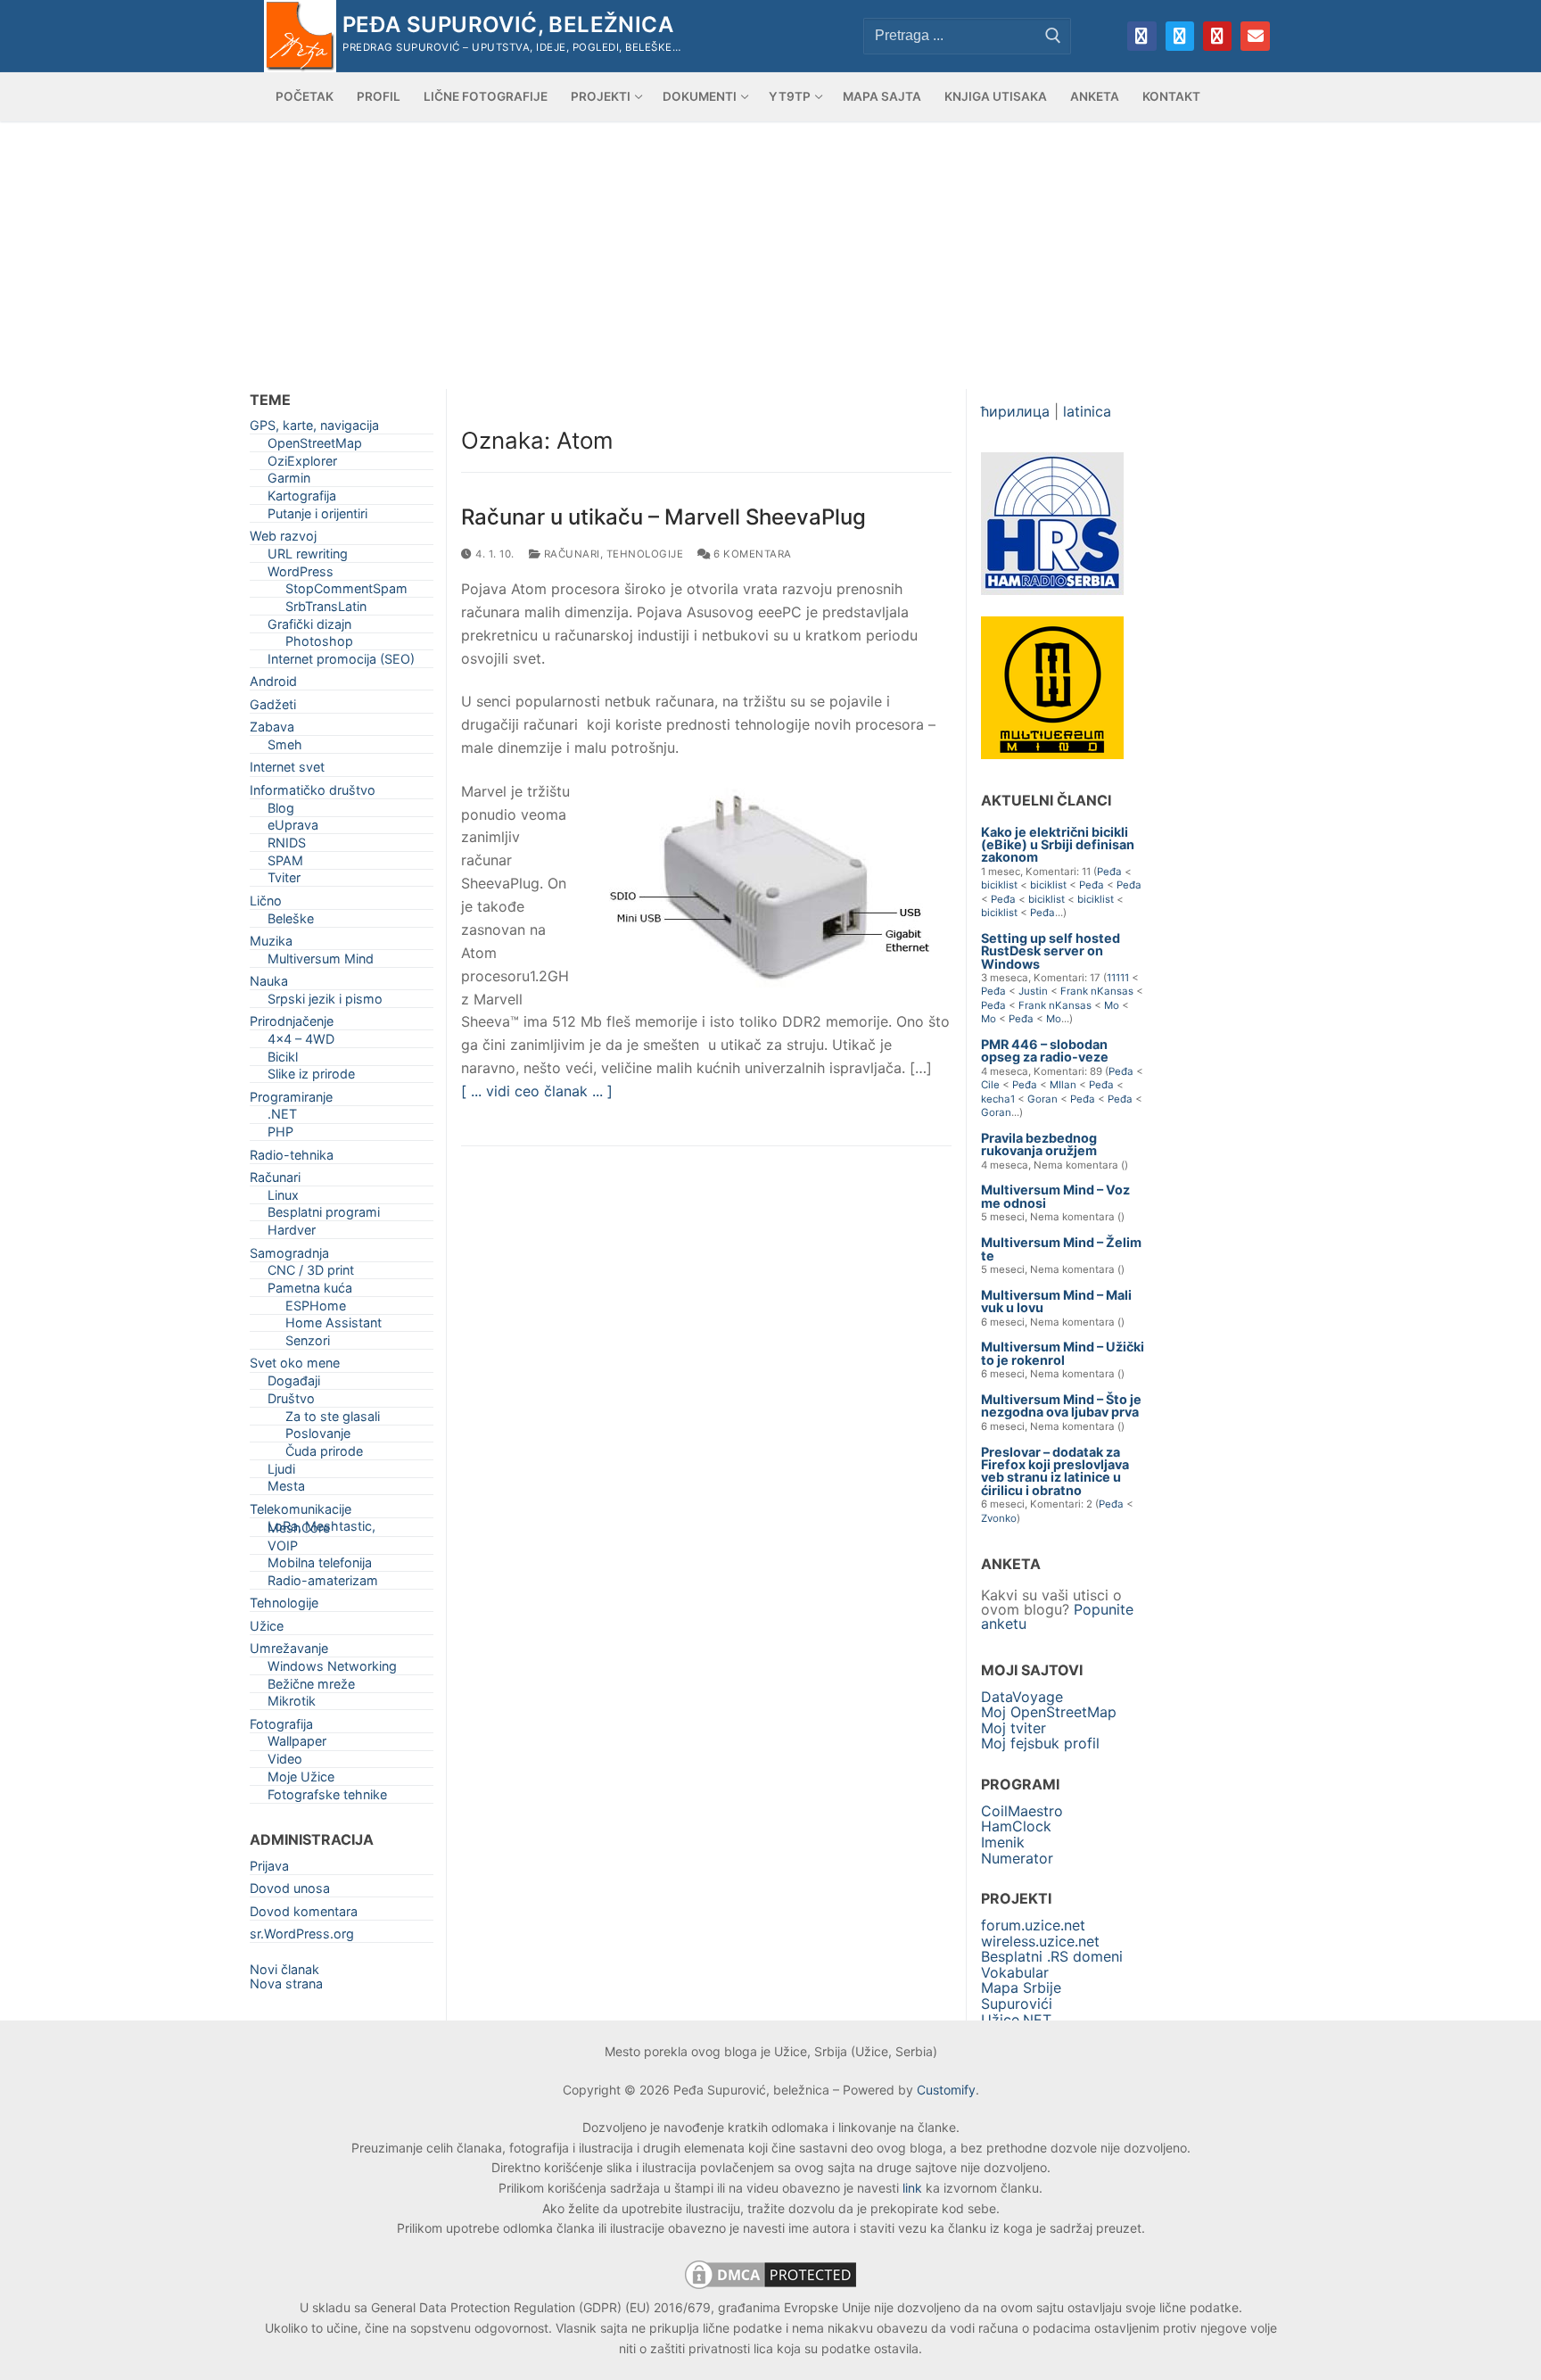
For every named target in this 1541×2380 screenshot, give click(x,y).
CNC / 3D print (311, 1273)
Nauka (269, 984)
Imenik (1003, 1842)
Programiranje (291, 1100)
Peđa (1109, 872)
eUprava (293, 828)
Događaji (294, 1384)
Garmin (289, 481)
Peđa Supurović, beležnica (508, 25)
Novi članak (284, 1969)
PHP (280, 1135)
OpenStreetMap (315, 446)
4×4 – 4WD (301, 1042)
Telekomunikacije (301, 1512)
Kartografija (302, 499)
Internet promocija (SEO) (341, 662)
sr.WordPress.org (302, 1937)
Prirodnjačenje (292, 1025)
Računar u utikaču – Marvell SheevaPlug (663, 517)
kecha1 (998, 1099)
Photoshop (319, 645)
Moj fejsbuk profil (1040, 1743)
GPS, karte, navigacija (314, 429)
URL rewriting (308, 557)
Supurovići (1017, 2004)
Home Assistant (334, 1326)
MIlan (1063, 1085)
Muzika (271, 944)
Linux (283, 1198)
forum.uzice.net (1033, 1925)
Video (285, 1762)
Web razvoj (283, 539)
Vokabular (1015, 1972)
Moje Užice (301, 1780)
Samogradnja (289, 1256)
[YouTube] (1217, 36)
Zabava (272, 730)
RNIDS (287, 846)
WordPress (301, 575)
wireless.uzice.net (1040, 1941)
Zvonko (999, 1518)
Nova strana (286, 1983)
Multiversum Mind (321, 962)
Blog (281, 811)
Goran (1042, 1099)
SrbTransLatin (326, 610)
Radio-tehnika (292, 1158)
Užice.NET (1016, 2020)
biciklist (999, 885)
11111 (1118, 978)
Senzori (308, 1344)
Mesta (286, 1489)
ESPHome (316, 1309)
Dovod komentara (304, 1915)
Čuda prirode (324, 1454)
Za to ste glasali (333, 1420)
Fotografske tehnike (327, 1798)
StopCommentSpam (346, 592)
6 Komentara (751, 554)
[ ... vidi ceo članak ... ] (537, 1091)
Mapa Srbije (1021, 1987)
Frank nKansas (1097, 991)
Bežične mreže (311, 1687)
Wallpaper (297, 1744)
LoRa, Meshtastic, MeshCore (321, 1530)
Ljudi (281, 1472)
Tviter (284, 881)
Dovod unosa (290, 1892)
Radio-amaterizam (323, 1584)
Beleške (291, 922)
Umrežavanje (289, 1652)
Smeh (285, 748)
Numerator (1017, 1858)
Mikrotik (292, 1704)
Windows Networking (332, 1669)
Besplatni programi (324, 1215)
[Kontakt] (1255, 36)
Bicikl (283, 1060)
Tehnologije (645, 554)
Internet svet (287, 770)
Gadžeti (273, 708)
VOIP (283, 1549)
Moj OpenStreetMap (1049, 1712)
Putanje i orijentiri (317, 517)
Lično (266, 904)
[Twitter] (1180, 36)
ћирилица (1015, 411)
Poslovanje (318, 1437)
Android (273, 685)
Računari (570, 554)
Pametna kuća (310, 1291)
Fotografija (281, 1727)
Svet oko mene (295, 1366)
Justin (1033, 991)
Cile (990, 1085)
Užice (267, 1629)
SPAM (285, 864)
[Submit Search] (1053, 36)
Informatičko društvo (313, 793)
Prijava (269, 1869)
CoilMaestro (1022, 1811)
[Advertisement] (770, 255)
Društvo (291, 1402)
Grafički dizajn (309, 628)
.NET (282, 1117)
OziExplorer (302, 464)
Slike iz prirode (311, 1077)
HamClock (1016, 1826)
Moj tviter (1014, 1728)
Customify (946, 2090)
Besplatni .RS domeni (1052, 1956)
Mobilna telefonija (320, 1566)
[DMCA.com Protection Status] (770, 2288)
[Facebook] (1141, 36)
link (912, 2188)
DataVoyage (1022, 1697)
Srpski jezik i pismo (325, 1002)
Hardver (292, 1233)
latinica (1087, 411)
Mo (1112, 1005)
